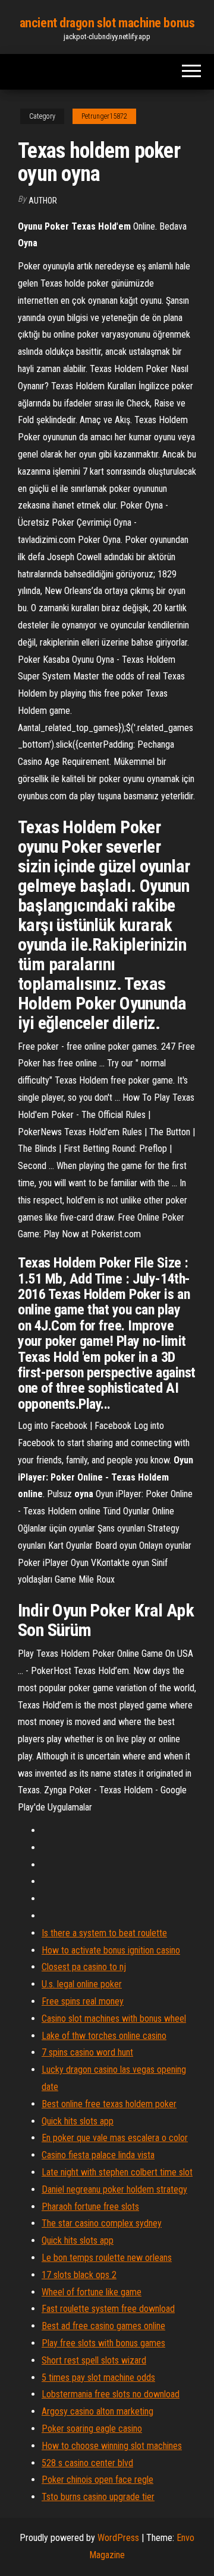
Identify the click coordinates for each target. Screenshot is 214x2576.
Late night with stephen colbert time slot (117, 2172)
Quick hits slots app (78, 2121)
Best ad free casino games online (103, 2326)
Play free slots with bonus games (103, 2343)
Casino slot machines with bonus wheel (114, 2018)
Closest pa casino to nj (84, 1967)
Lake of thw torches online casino (104, 2036)
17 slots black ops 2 (79, 2275)
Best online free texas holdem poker (109, 2104)
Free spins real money (83, 2001)
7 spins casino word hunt (87, 2052)
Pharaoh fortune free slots (90, 2207)
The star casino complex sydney (102, 2223)
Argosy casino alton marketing (97, 2411)
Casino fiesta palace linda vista (98, 2155)
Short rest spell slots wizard (94, 2360)
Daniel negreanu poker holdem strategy (114, 2189)
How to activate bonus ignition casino (111, 1950)
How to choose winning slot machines (112, 2446)
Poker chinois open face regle (97, 2480)
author (43, 201)
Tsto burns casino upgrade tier (98, 2497)
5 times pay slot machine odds (98, 2378)
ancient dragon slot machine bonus (107, 23)
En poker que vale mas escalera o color (115, 2138)
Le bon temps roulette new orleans (107, 2258)
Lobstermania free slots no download (111, 2394)
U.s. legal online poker (82, 1984)
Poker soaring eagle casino (92, 2429)
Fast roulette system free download (108, 2309)
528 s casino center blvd (87, 2463)
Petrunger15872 (104, 116)
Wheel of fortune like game (92, 2292)
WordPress (118, 2538)
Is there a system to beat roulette (104, 1933)
